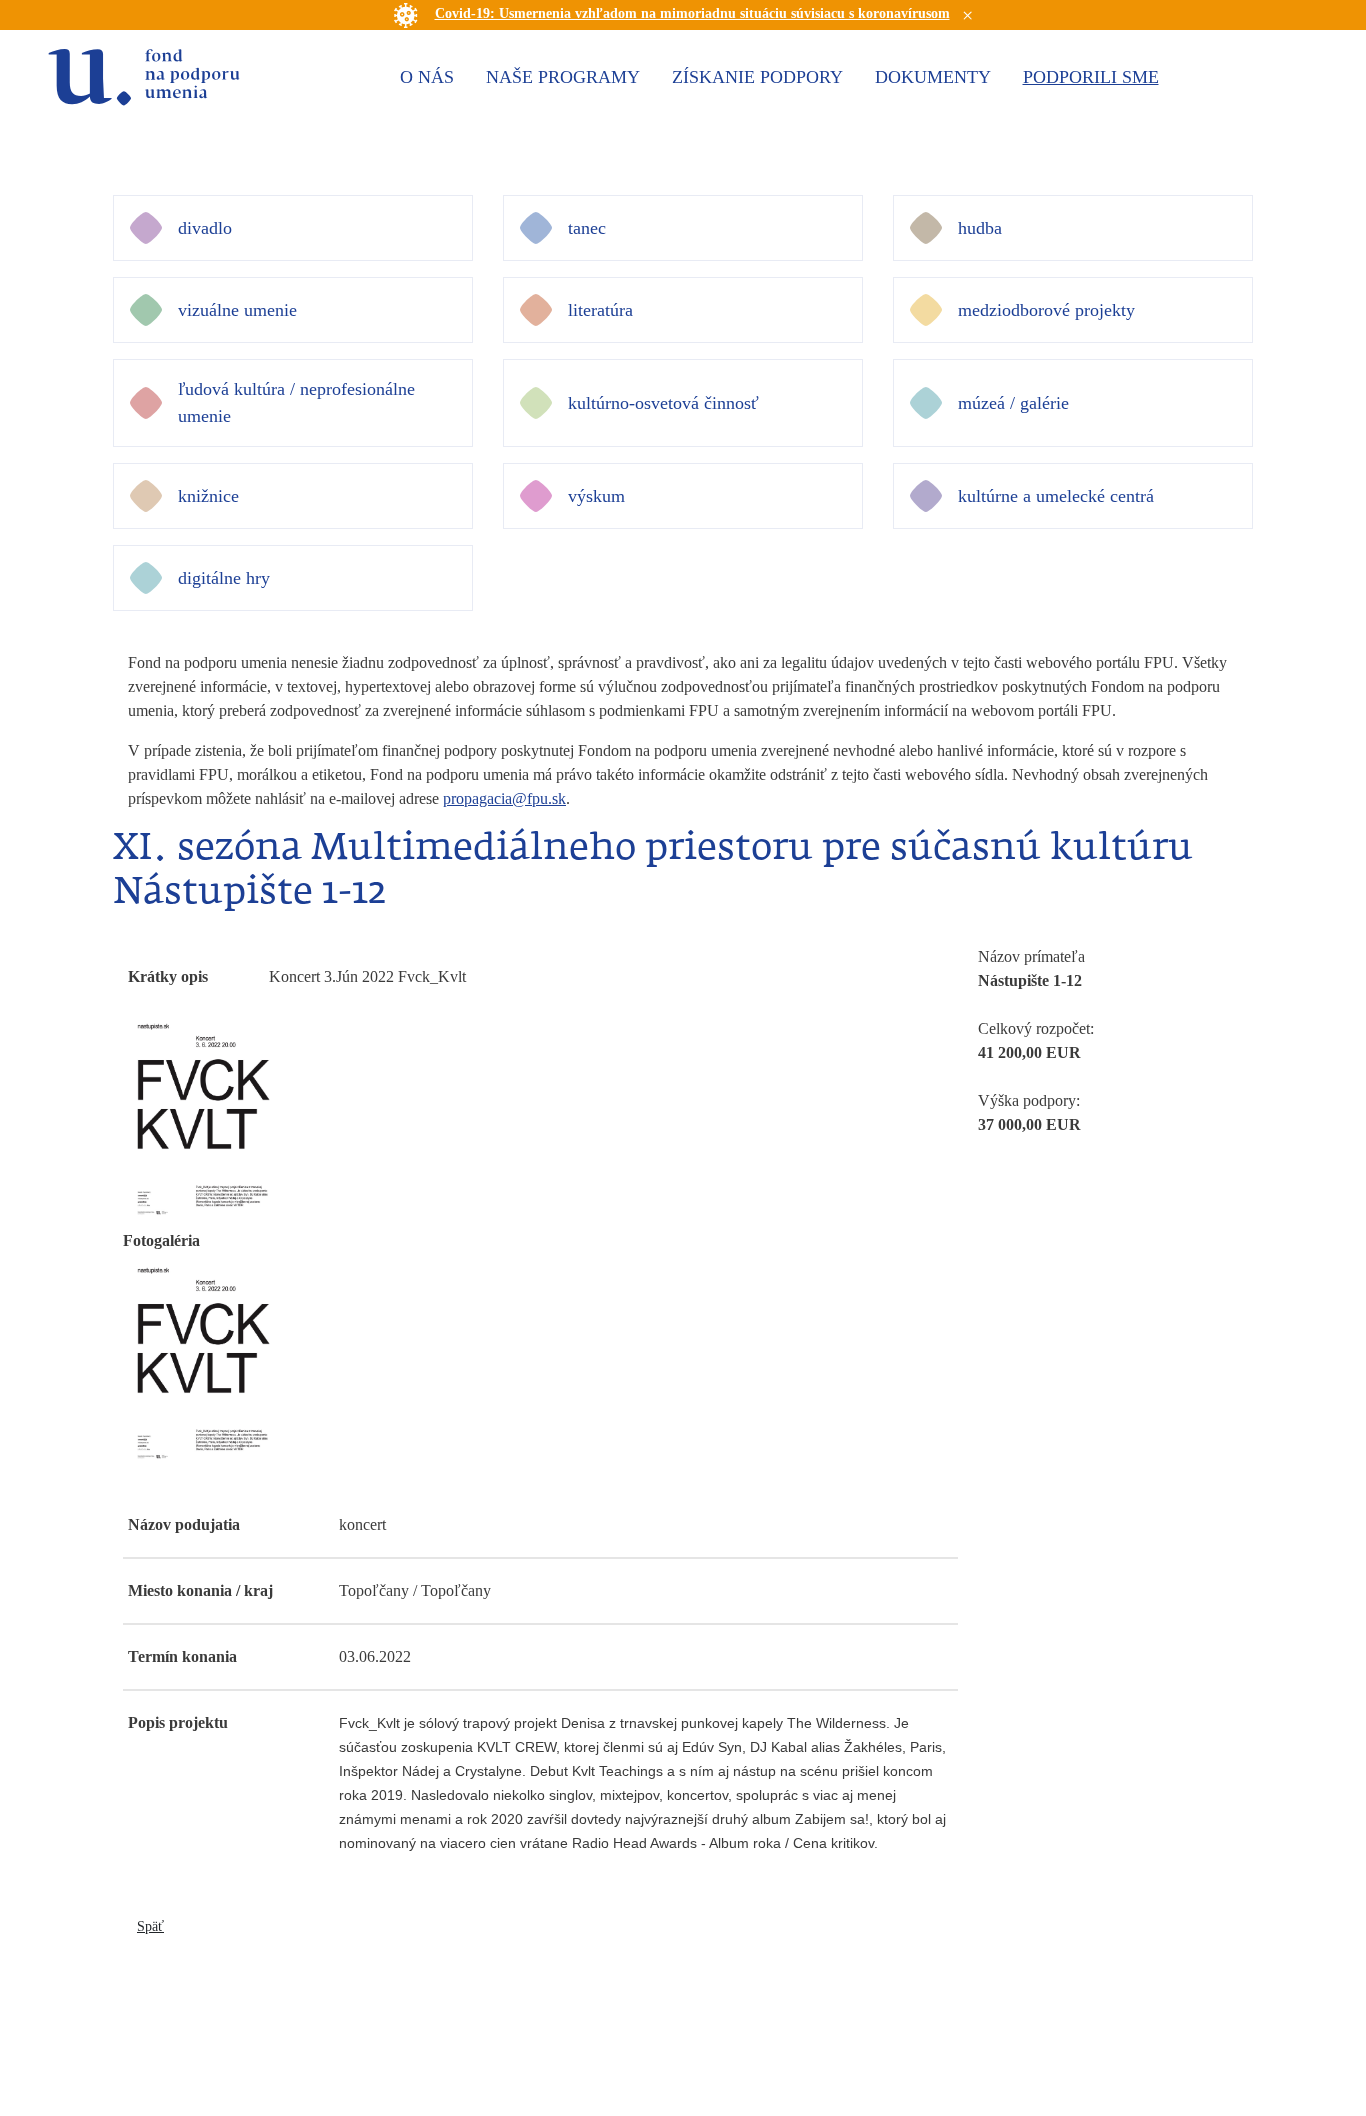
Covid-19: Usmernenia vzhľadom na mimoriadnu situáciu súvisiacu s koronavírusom (692, 13)
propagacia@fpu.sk (504, 798)
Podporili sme (1091, 77)
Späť (150, 1926)
